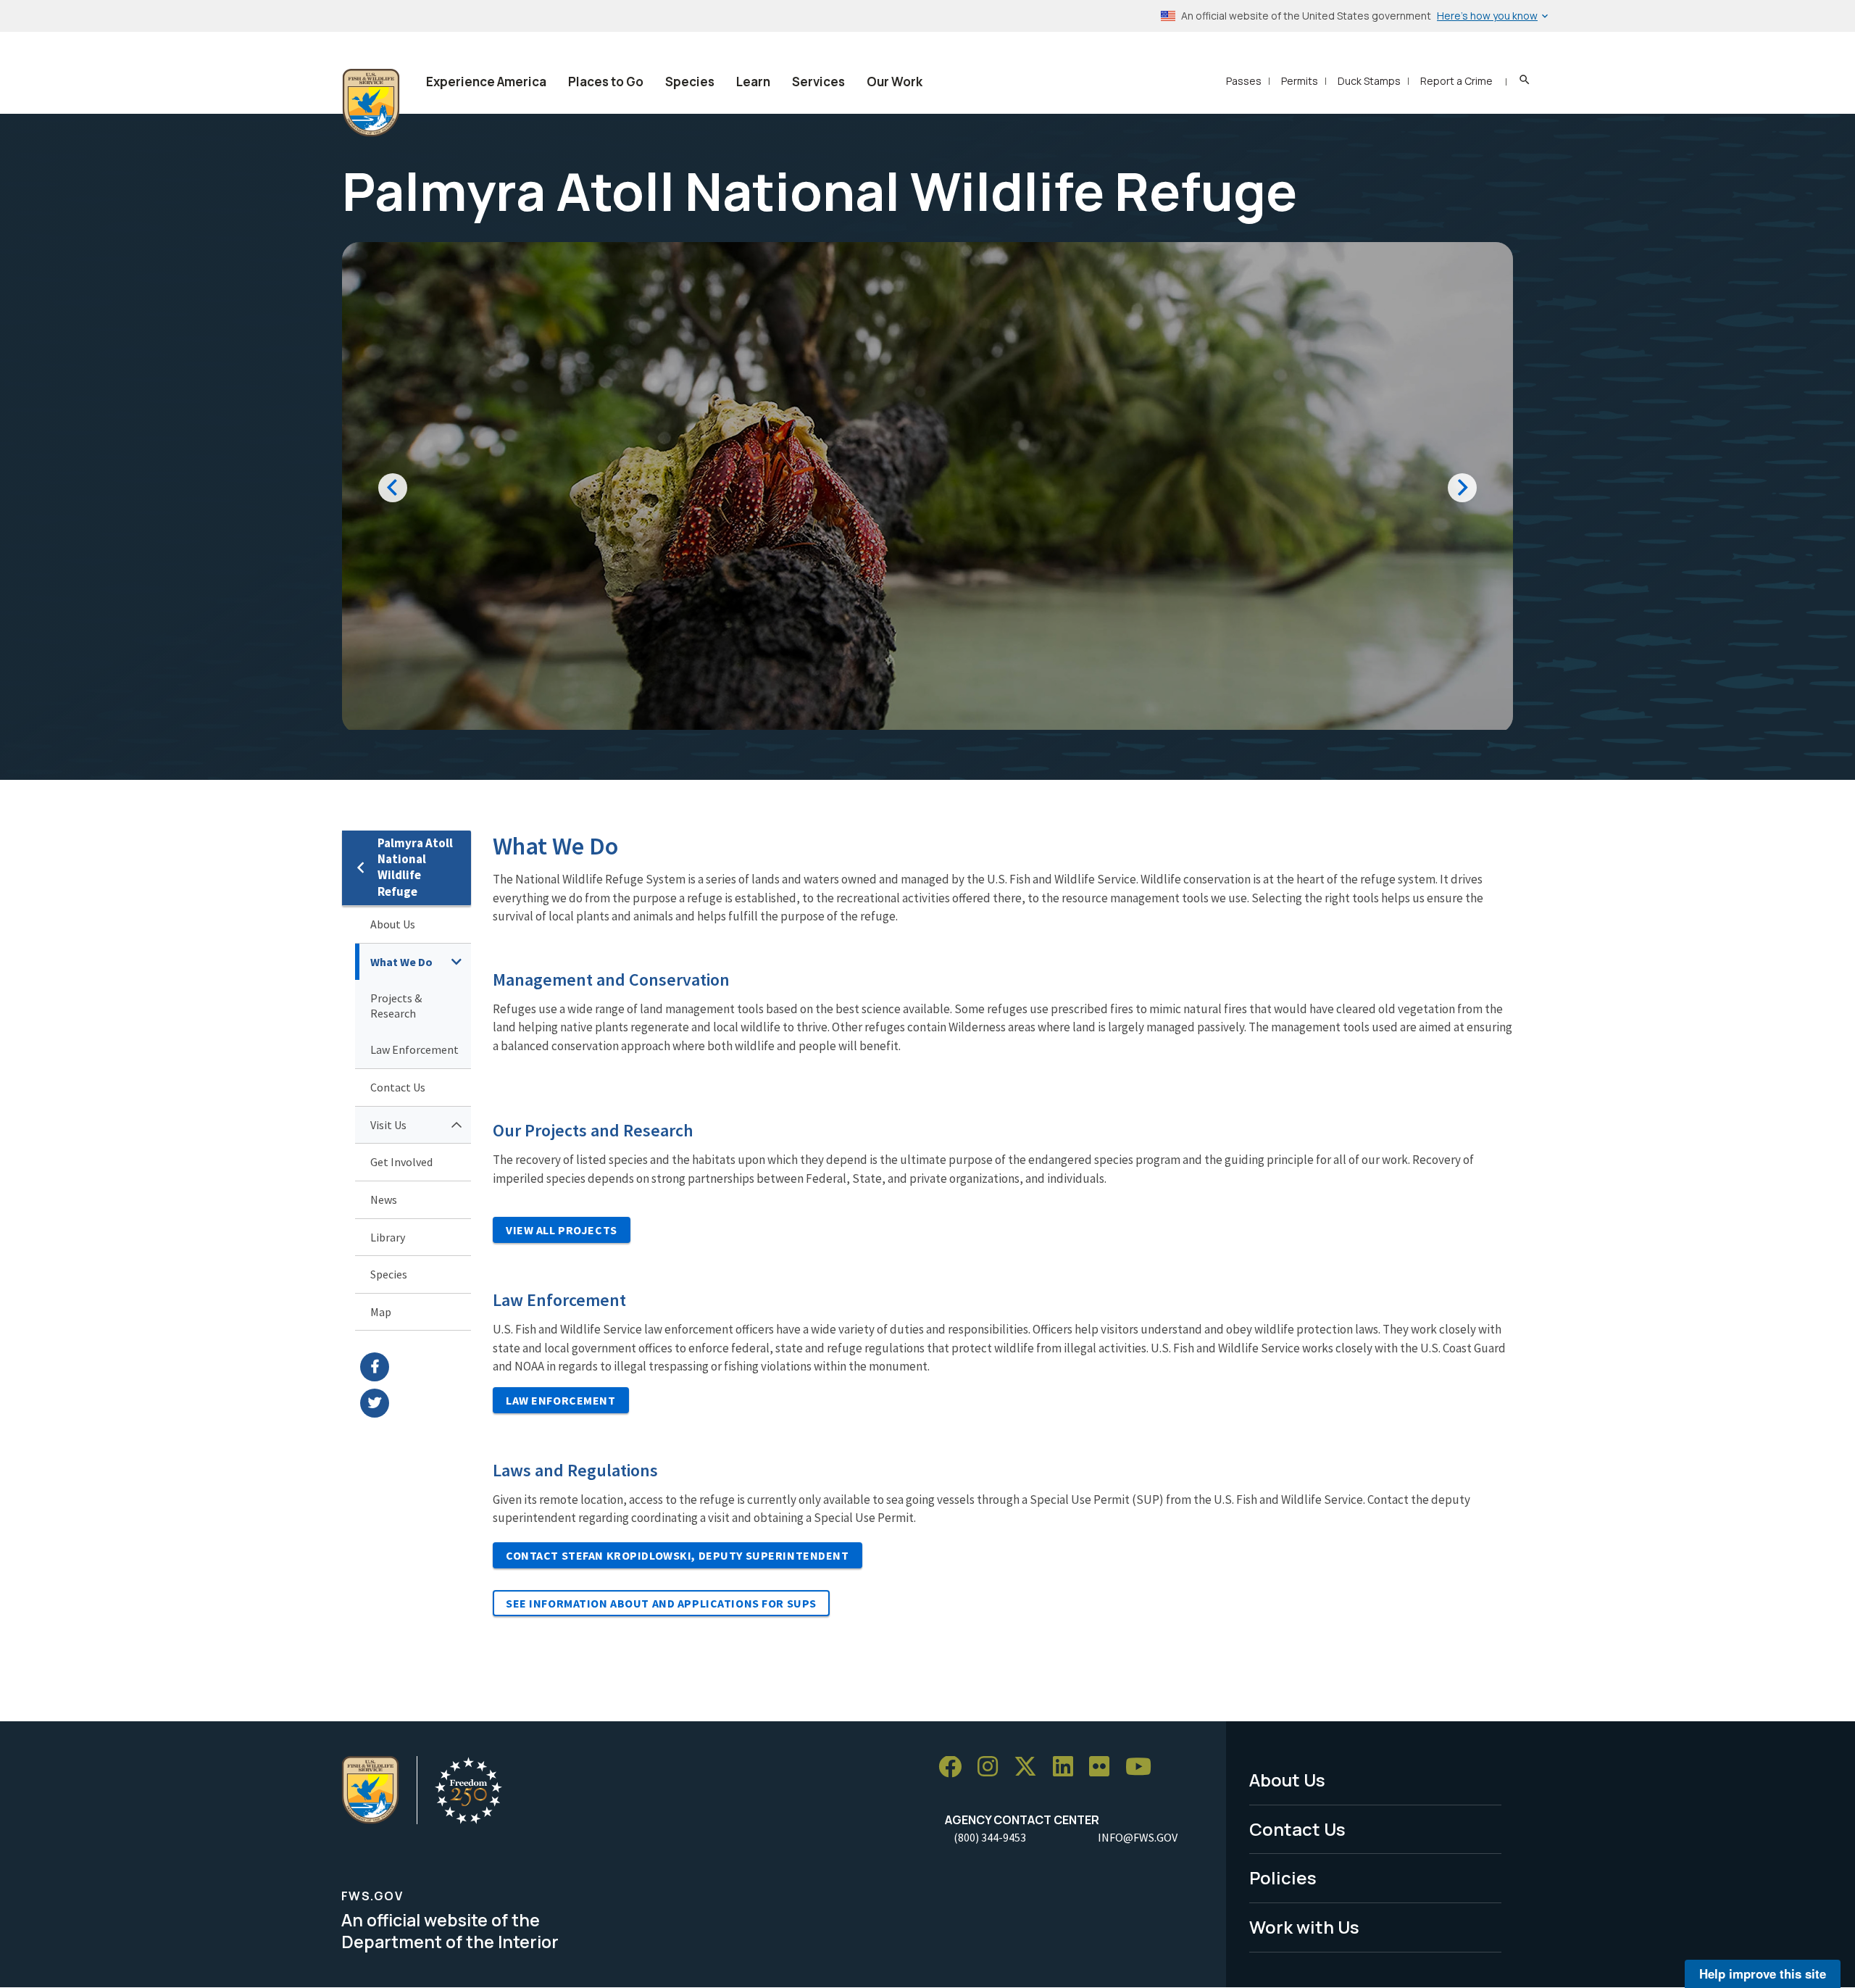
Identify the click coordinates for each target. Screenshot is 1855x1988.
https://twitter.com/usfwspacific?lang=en (416, 1403)
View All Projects (562, 1230)
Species (690, 82)
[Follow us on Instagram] (993, 1767)
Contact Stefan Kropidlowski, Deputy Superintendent (678, 1555)
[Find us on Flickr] (1104, 1767)
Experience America (486, 82)
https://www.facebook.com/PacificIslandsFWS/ (416, 1367)
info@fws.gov (1138, 1837)
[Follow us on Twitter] (1030, 1767)
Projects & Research (396, 1006)
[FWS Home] (371, 103)
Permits (1300, 81)
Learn (753, 82)
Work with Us (1304, 1927)
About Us (393, 924)
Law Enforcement (414, 1049)
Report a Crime (1456, 81)
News (384, 1199)
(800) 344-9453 (990, 1837)
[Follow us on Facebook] (955, 1767)
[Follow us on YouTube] (1143, 1767)
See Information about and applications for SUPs (661, 1603)
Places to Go (606, 82)
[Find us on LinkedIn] (1068, 1767)
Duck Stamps (1369, 81)
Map (381, 1312)
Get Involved (401, 1162)
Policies (1283, 1877)
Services (818, 82)
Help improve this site (1763, 1974)
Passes (1244, 81)
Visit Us (388, 1125)
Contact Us (398, 1087)
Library (388, 1237)
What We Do (401, 962)
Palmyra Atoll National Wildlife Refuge (415, 867)
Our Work (895, 82)
